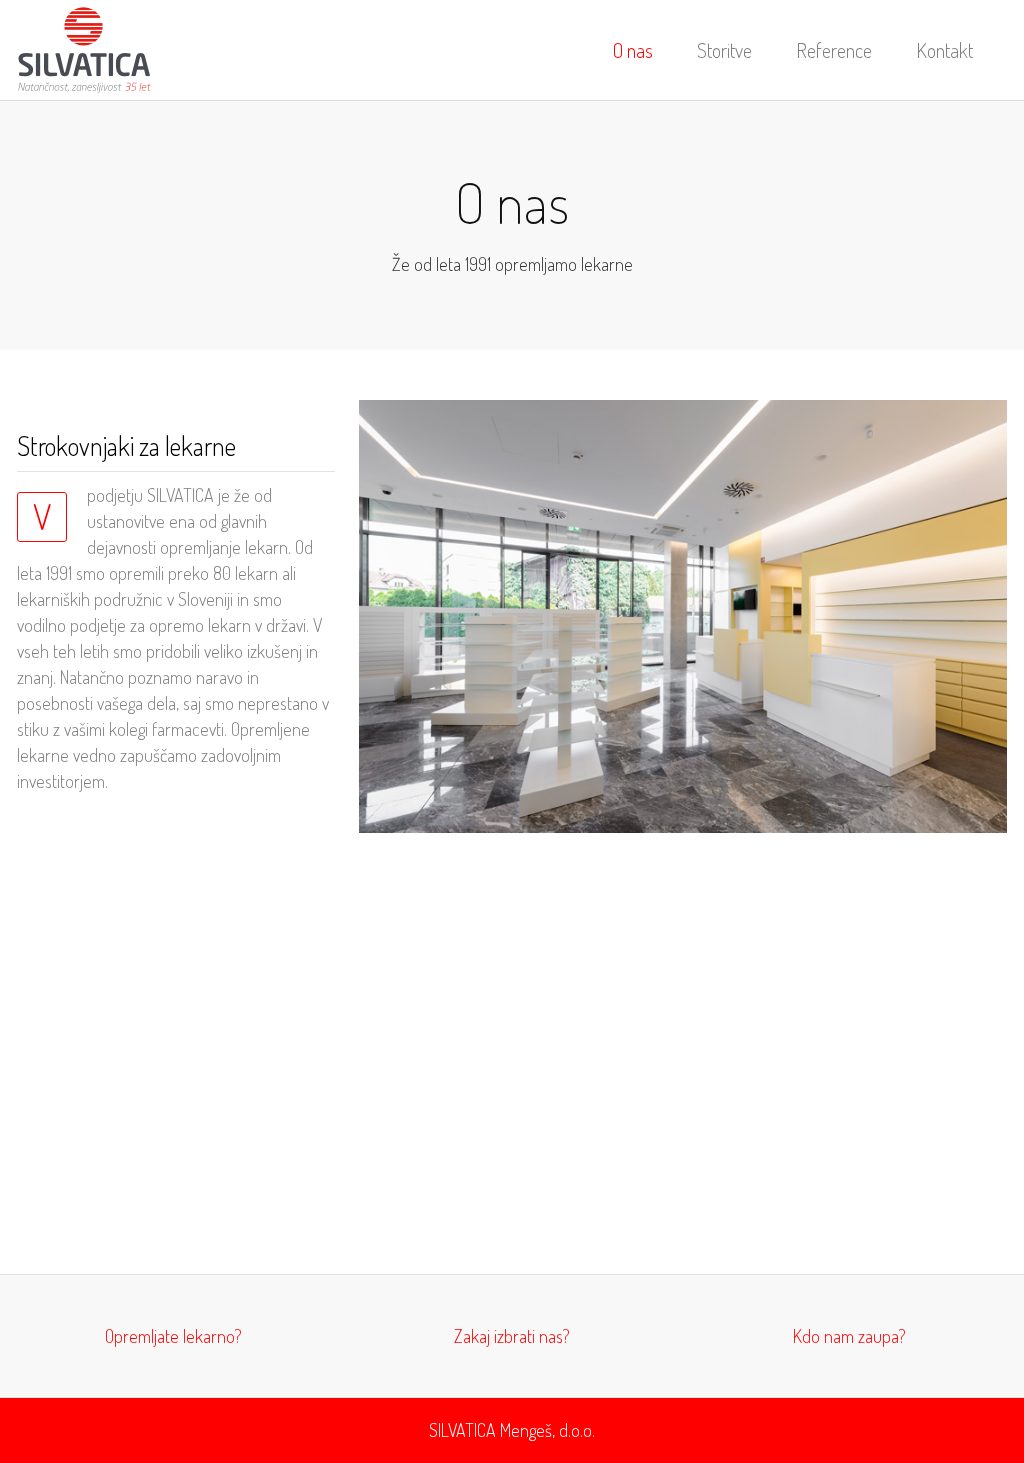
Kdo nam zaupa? (849, 1336)
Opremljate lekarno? (173, 1336)
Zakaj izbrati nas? (512, 1336)
